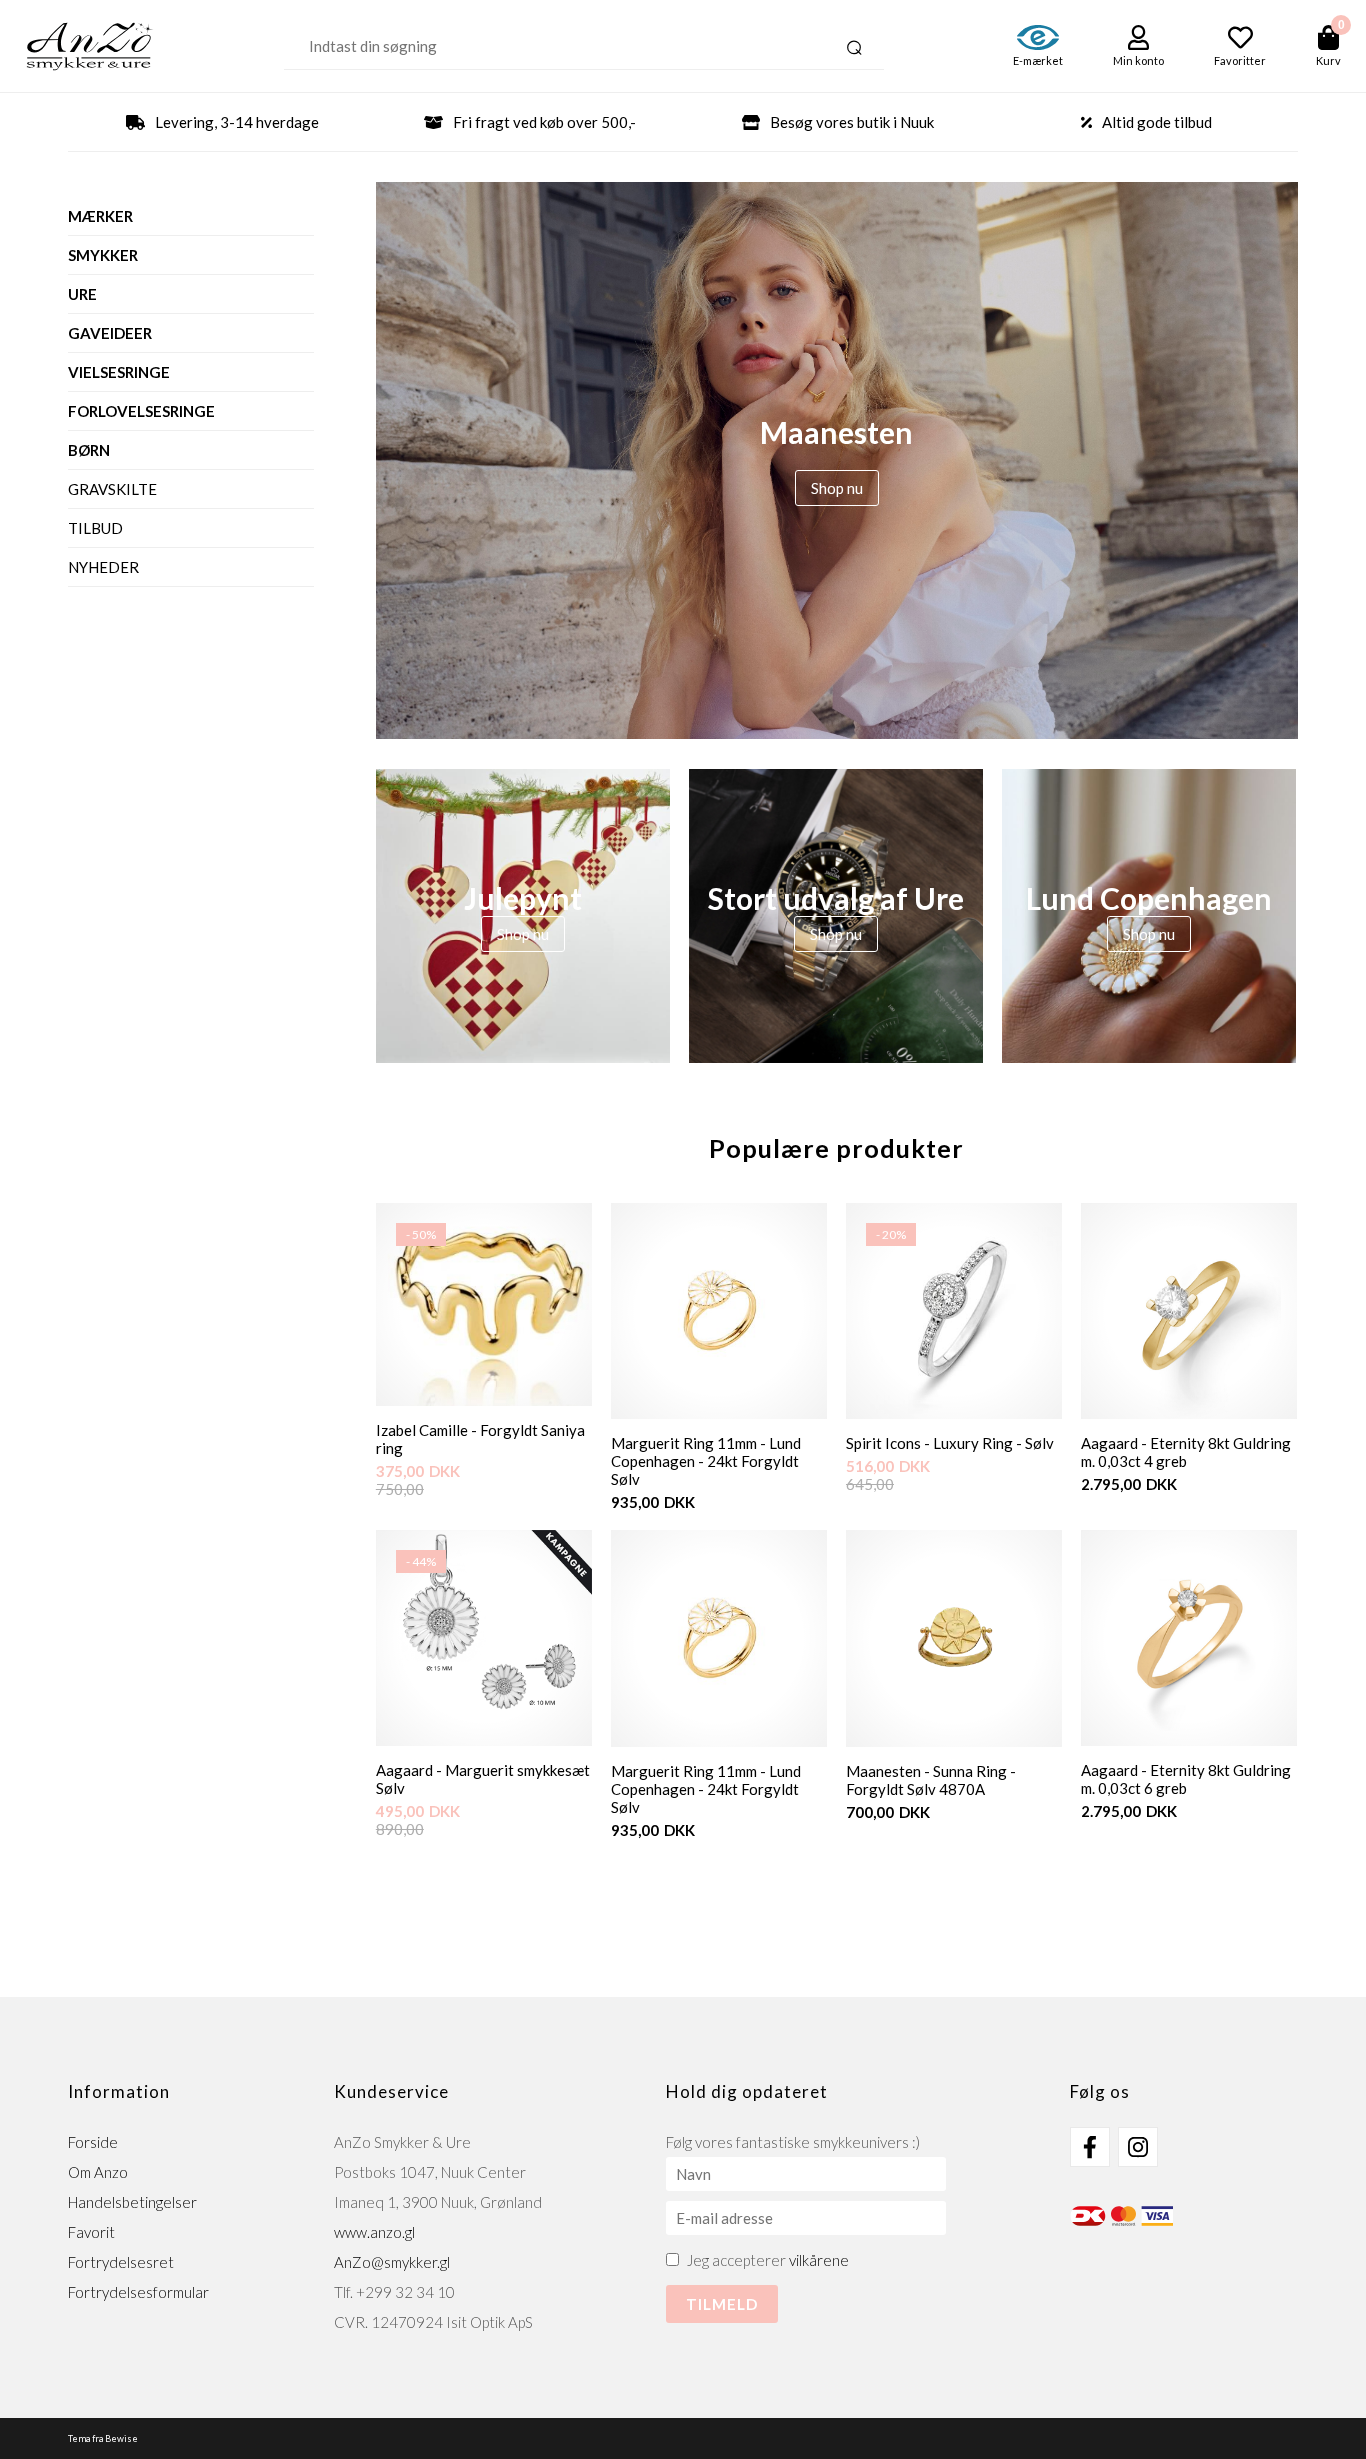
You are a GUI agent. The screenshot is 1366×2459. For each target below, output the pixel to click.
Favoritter (1240, 60)
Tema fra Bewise (103, 2438)
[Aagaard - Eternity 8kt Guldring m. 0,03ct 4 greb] (1189, 1311)
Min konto (1138, 60)
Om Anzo (98, 2172)
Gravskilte (112, 489)
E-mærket (1038, 60)
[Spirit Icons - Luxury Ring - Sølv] (954, 1413)
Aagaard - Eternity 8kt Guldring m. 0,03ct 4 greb (1186, 1452)
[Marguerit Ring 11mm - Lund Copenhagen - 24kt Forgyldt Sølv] (719, 1311)
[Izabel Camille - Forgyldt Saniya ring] (484, 1400)
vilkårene (819, 2260)
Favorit (91, 2232)
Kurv (1328, 60)
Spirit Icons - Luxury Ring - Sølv (950, 1443)
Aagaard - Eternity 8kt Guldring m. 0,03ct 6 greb (1186, 1779)
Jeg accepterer (768, 2260)
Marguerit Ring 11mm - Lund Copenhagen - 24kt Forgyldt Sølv (706, 1461)
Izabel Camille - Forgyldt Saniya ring (480, 1439)
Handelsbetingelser (132, 2202)
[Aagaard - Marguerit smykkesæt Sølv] (484, 1740)
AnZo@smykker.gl (392, 2262)
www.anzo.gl (374, 2232)
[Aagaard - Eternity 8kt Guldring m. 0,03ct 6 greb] (1189, 1638)
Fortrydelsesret (121, 2262)
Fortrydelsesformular (138, 2292)
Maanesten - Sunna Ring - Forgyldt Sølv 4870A (931, 1780)
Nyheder (103, 567)
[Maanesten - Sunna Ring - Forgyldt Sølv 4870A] (954, 1638)
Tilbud (95, 528)
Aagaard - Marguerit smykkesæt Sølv (483, 1779)
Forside (93, 2142)
